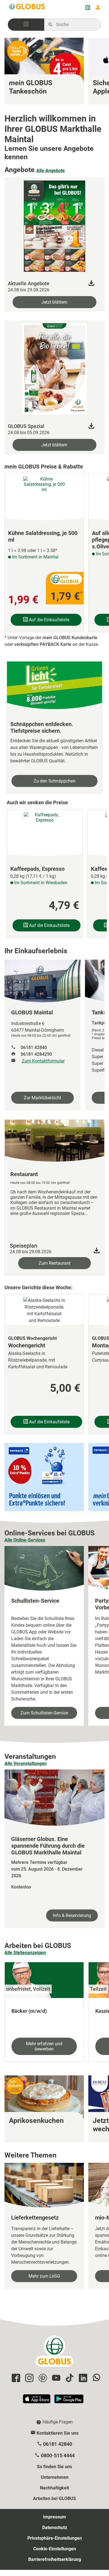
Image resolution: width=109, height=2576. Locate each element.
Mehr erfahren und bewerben (44, 2046)
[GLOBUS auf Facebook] (15, 2378)
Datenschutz (55, 2528)
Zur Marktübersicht (42, 1098)
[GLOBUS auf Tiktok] (69, 2378)
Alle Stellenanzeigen (25, 1953)
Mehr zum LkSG (44, 2276)
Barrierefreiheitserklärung (55, 2559)
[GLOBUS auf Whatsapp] (96, 2378)
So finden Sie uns (54, 2467)
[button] (26, 25)
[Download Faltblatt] (91, 283)
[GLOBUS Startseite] (27, 8)
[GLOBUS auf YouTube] (55, 2378)
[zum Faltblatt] (54, 225)
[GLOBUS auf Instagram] (29, 2378)
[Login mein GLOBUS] (98, 8)
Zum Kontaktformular (43, 1061)
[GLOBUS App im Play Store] (69, 2401)
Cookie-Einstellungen (55, 2549)
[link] (44, 71)
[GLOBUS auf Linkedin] (82, 2378)
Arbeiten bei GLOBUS (54, 2498)
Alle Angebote (51, 171)
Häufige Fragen (58, 2422)
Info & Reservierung (72, 1915)
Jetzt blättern (54, 302)
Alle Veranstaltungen (26, 1763)
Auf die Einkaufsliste (48, 620)
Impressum (54, 2517)
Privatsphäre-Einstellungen (55, 2538)
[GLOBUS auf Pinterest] (42, 2378)
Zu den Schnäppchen (54, 781)
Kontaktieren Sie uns (58, 2433)
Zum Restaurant (54, 1263)
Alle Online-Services (25, 1540)
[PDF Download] (97, 1251)
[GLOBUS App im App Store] (37, 2401)
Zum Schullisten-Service (44, 1713)
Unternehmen (55, 2477)
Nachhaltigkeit (54, 2488)
